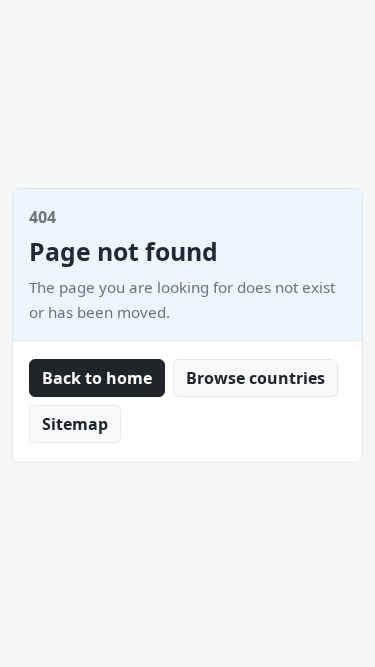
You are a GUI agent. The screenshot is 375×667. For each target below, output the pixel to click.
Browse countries (255, 378)
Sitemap (75, 424)
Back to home (97, 378)
